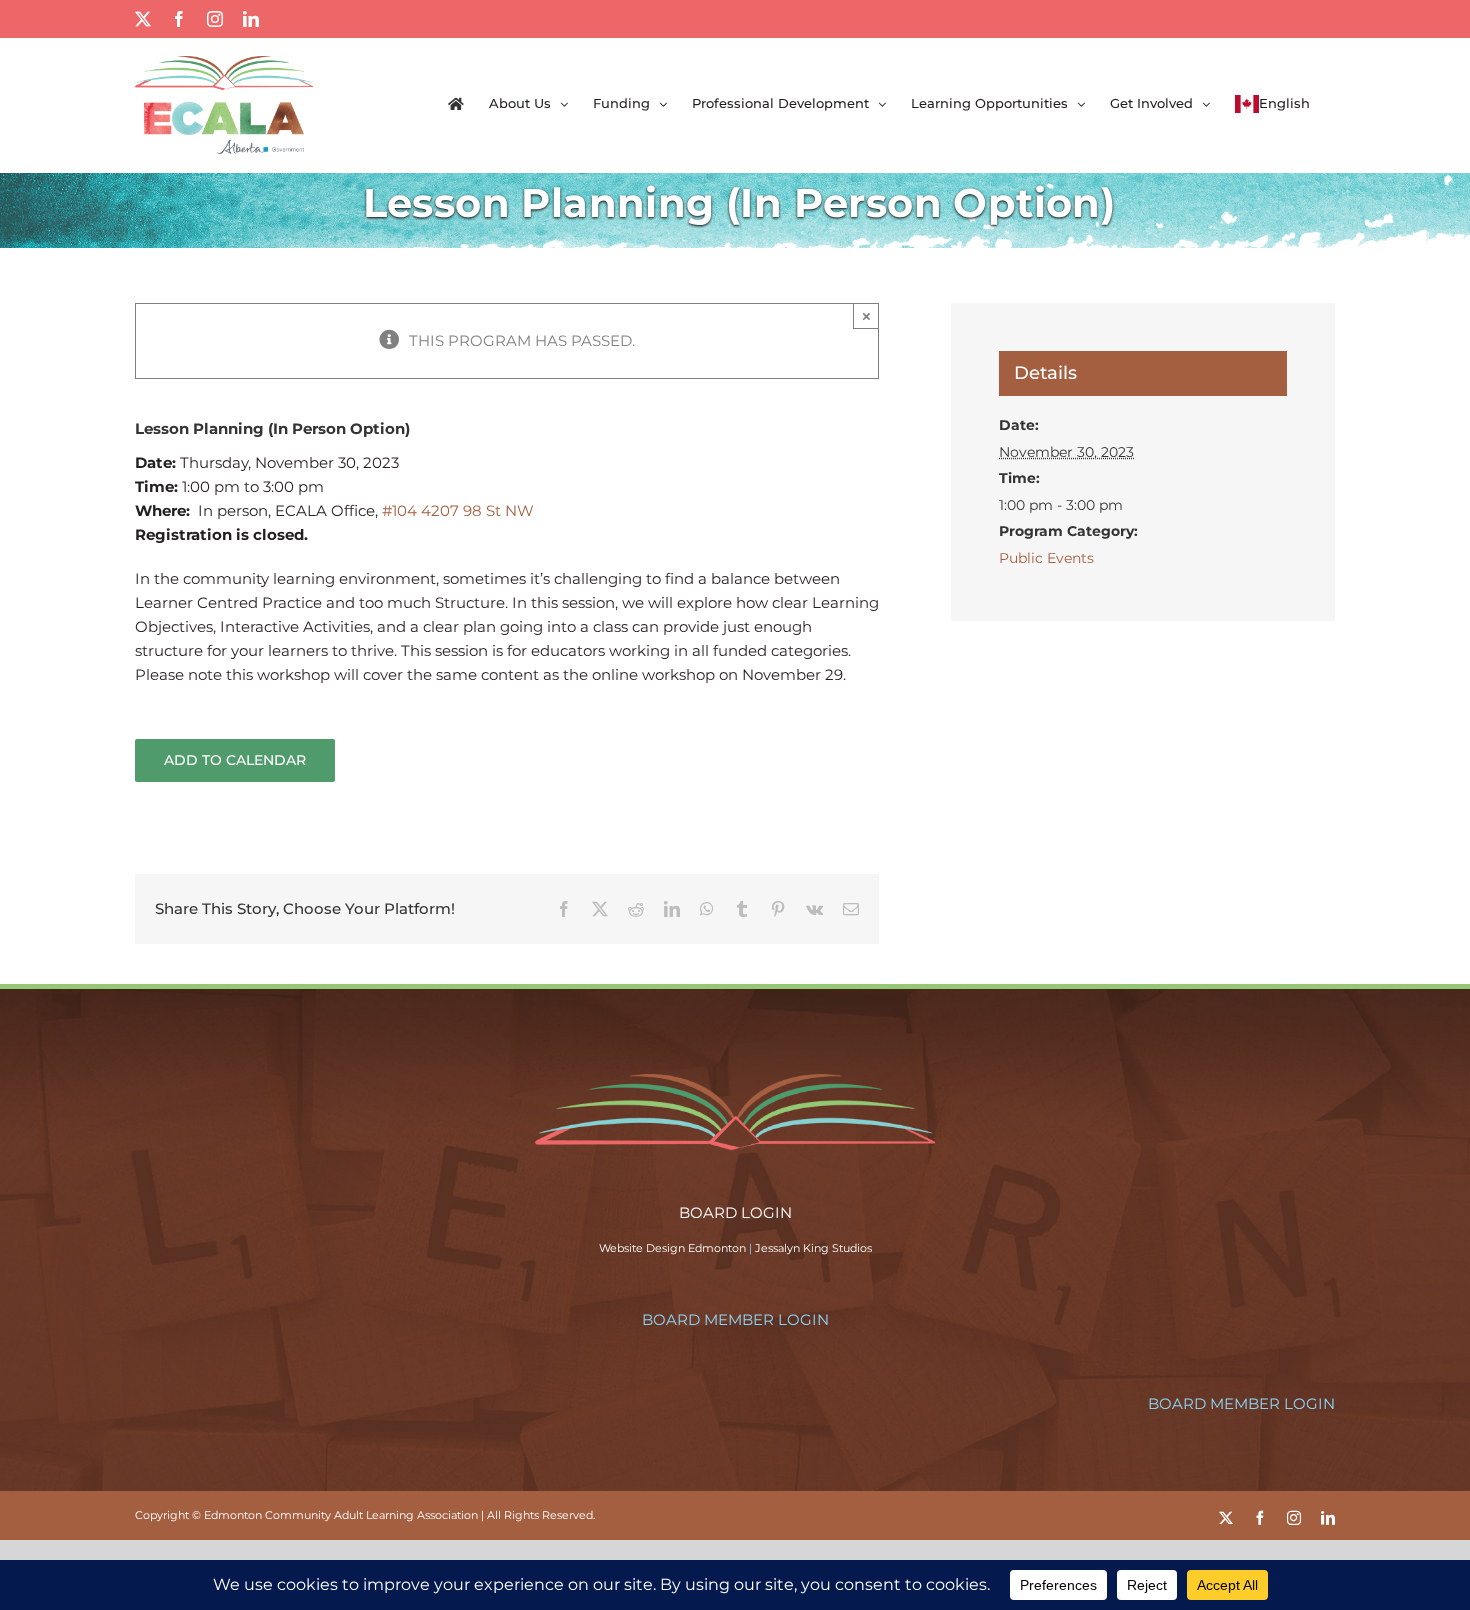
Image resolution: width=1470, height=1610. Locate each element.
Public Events (1046, 558)
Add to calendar (235, 760)
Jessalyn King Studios (813, 1248)
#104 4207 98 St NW (458, 510)
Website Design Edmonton (672, 1248)
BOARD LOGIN (735, 1212)
